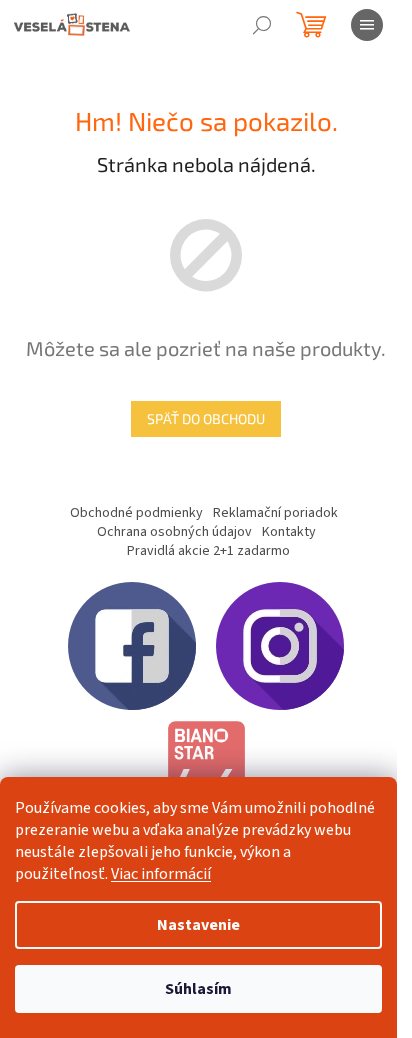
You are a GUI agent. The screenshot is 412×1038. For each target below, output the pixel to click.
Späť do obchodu (206, 418)
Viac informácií (161, 874)
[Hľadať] (262, 25)
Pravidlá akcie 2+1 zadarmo (208, 551)
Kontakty (289, 532)
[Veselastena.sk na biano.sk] (206, 775)
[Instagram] (280, 645)
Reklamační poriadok (275, 513)
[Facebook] (132, 645)
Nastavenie (198, 925)
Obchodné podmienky (136, 513)
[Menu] (367, 25)
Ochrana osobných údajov (174, 532)
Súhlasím (198, 989)
